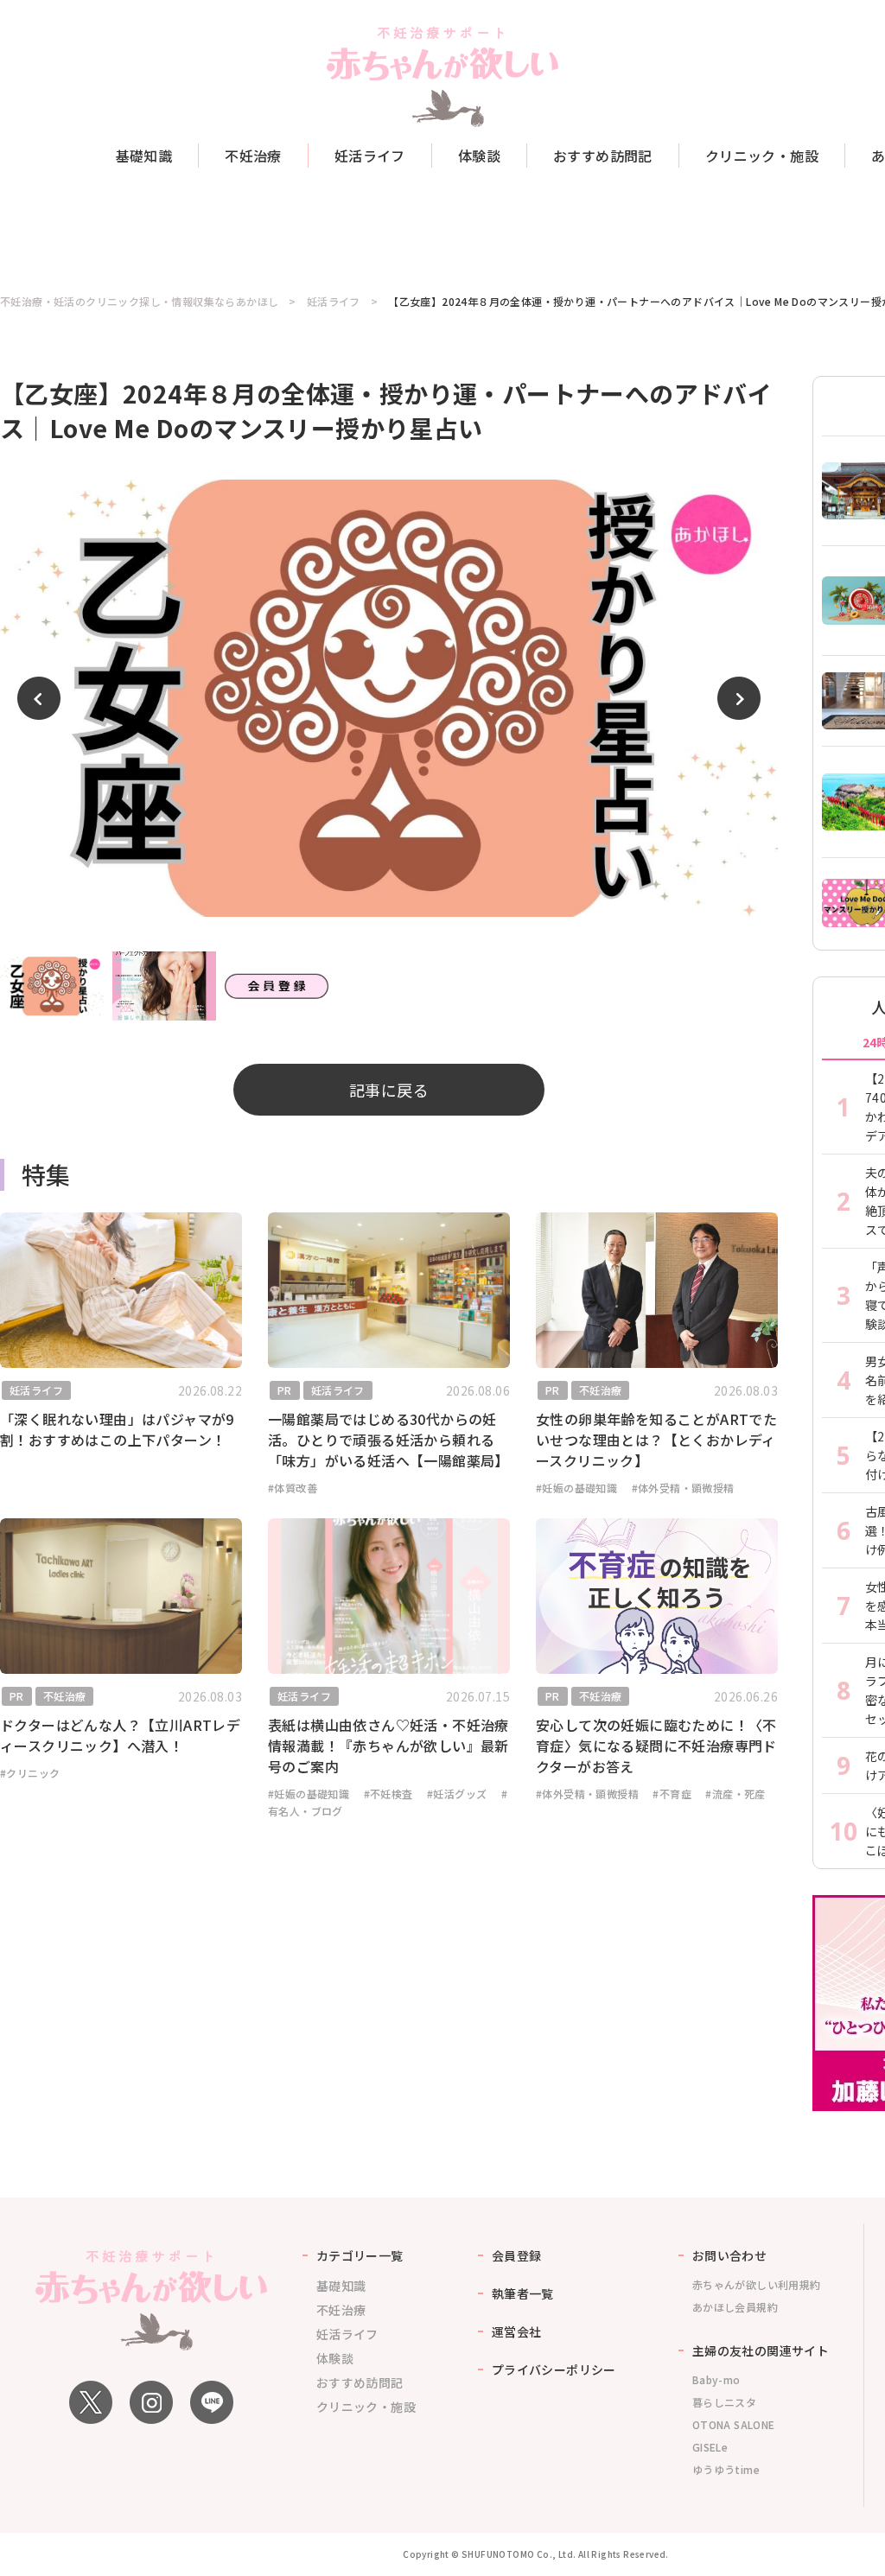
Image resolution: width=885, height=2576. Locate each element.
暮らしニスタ (724, 2402)
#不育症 (672, 1794)
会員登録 (517, 2255)
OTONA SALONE (734, 2424)
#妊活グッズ (457, 1794)
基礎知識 (144, 156)
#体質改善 (293, 1488)
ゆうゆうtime (726, 2469)
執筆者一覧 (523, 2293)
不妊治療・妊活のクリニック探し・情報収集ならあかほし (139, 302)
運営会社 (517, 2331)
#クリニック (30, 1773)
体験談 (479, 156)
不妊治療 (253, 156)
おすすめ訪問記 (603, 156)
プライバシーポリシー (554, 2369)
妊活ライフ (370, 156)
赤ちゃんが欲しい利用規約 (757, 2284)
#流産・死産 (735, 1794)
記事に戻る (389, 1090)
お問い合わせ (729, 2255)
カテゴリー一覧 (360, 2255)
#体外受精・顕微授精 (683, 1488)
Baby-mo (716, 2379)
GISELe (710, 2447)
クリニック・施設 (762, 156)
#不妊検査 (388, 1794)
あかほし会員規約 (735, 2307)
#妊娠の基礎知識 (576, 1488)
